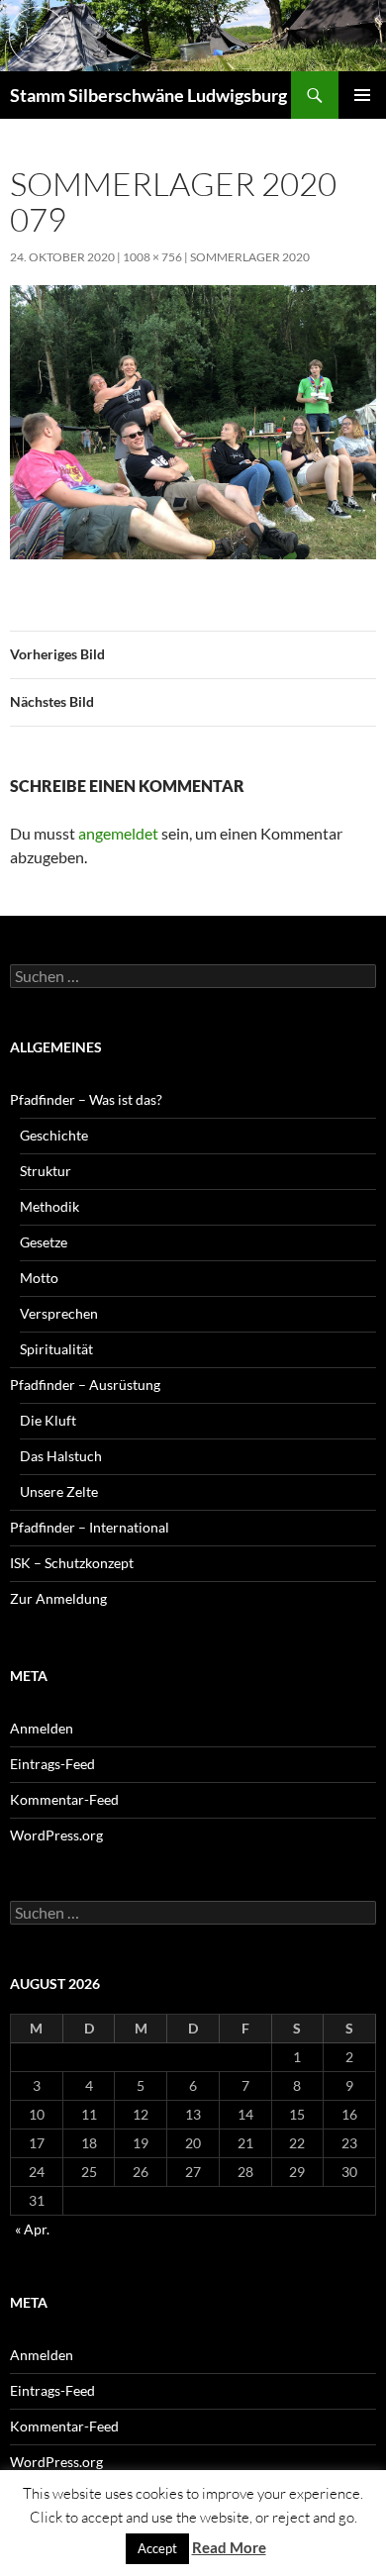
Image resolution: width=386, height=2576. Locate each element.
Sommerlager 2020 (250, 257)
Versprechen (59, 1313)
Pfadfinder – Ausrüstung (85, 1385)
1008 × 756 (152, 257)
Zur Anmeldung (58, 1598)
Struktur (46, 1171)
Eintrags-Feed (52, 1764)
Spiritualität (56, 1349)
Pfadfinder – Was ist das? (86, 1099)
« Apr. (32, 2229)
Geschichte (54, 1135)
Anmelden (42, 1728)
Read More (229, 2547)
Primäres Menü (362, 95)
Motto (39, 1278)
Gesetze (44, 1242)
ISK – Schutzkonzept (72, 1563)
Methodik (49, 1206)
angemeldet (118, 833)
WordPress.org (56, 1835)
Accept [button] (157, 2548)
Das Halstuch (61, 1456)
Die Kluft (48, 1420)
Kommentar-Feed (64, 1799)
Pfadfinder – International (90, 1527)
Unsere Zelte (59, 1491)
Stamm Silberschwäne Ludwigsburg (148, 95)
